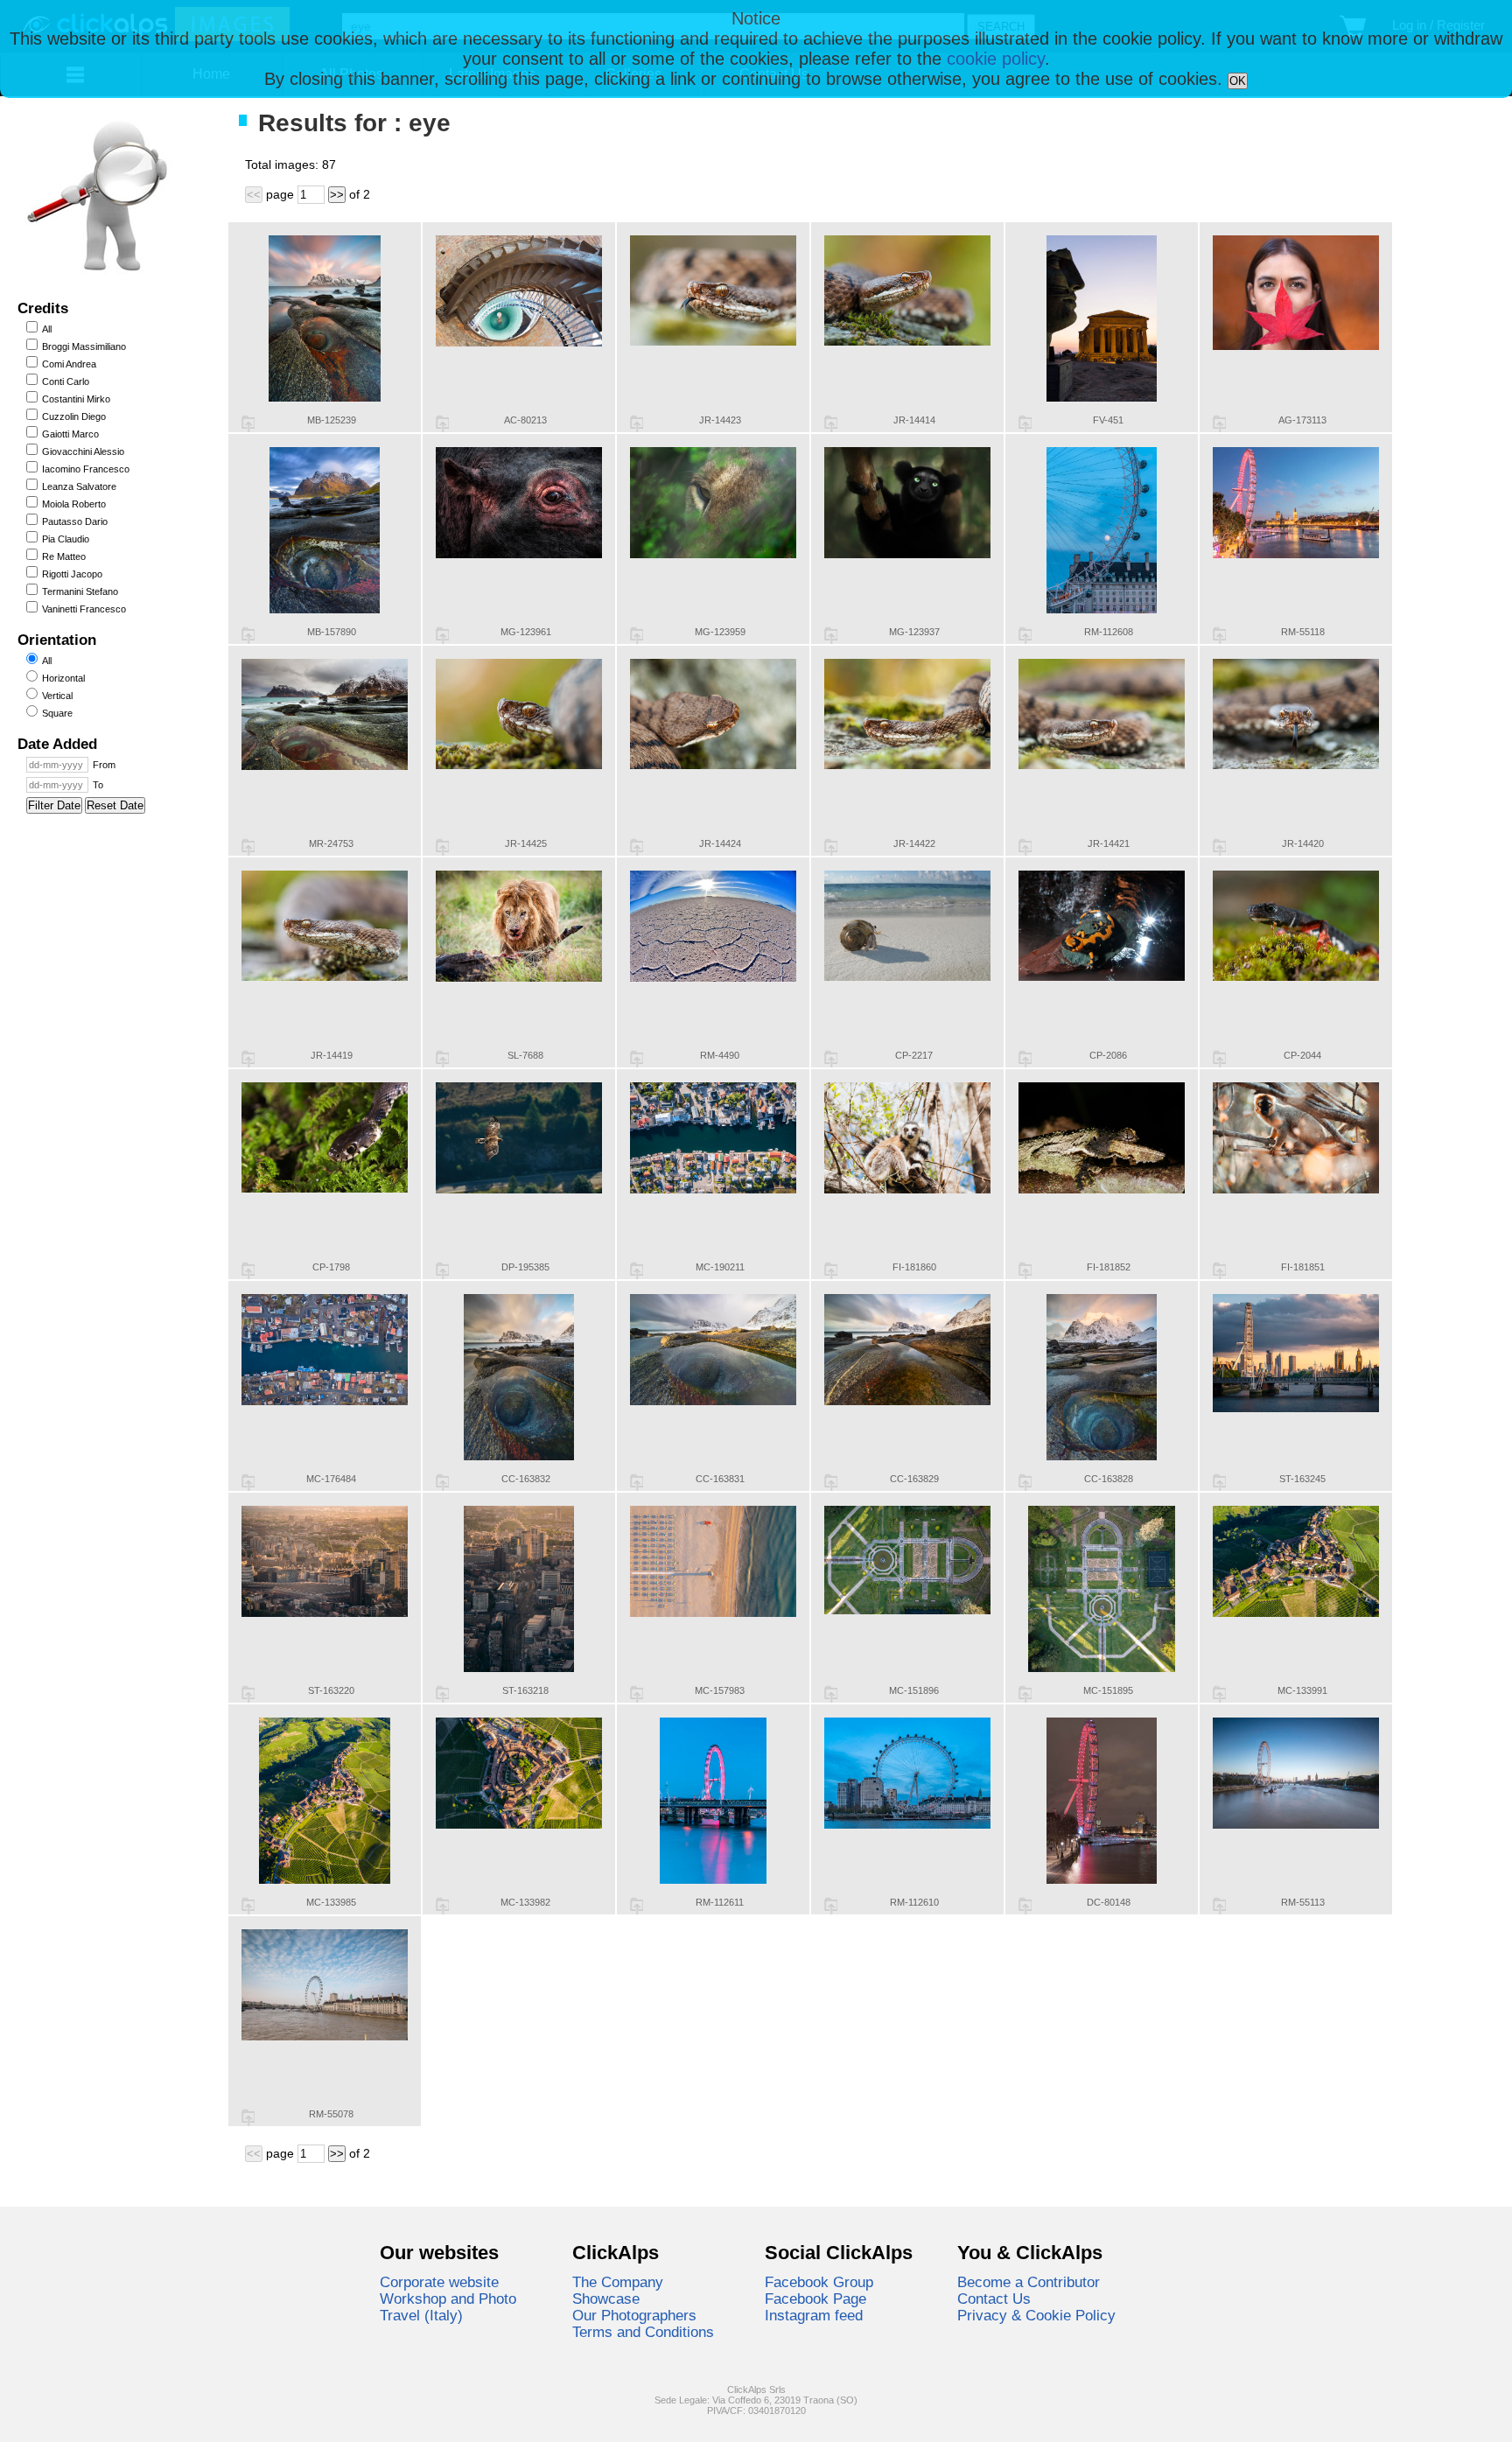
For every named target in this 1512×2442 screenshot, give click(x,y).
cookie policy (996, 59)
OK (1238, 81)
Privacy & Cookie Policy (1036, 2315)
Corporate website (439, 2282)
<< (254, 195)
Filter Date (54, 805)
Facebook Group (819, 2282)
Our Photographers (634, 2315)
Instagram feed (814, 2315)
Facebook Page (815, 2299)
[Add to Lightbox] (248, 423)
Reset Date (115, 805)
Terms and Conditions (643, 2332)
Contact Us (994, 2299)
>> (337, 195)
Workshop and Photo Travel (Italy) (448, 2307)
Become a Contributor (1029, 2282)
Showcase (606, 2299)
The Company (618, 2282)
